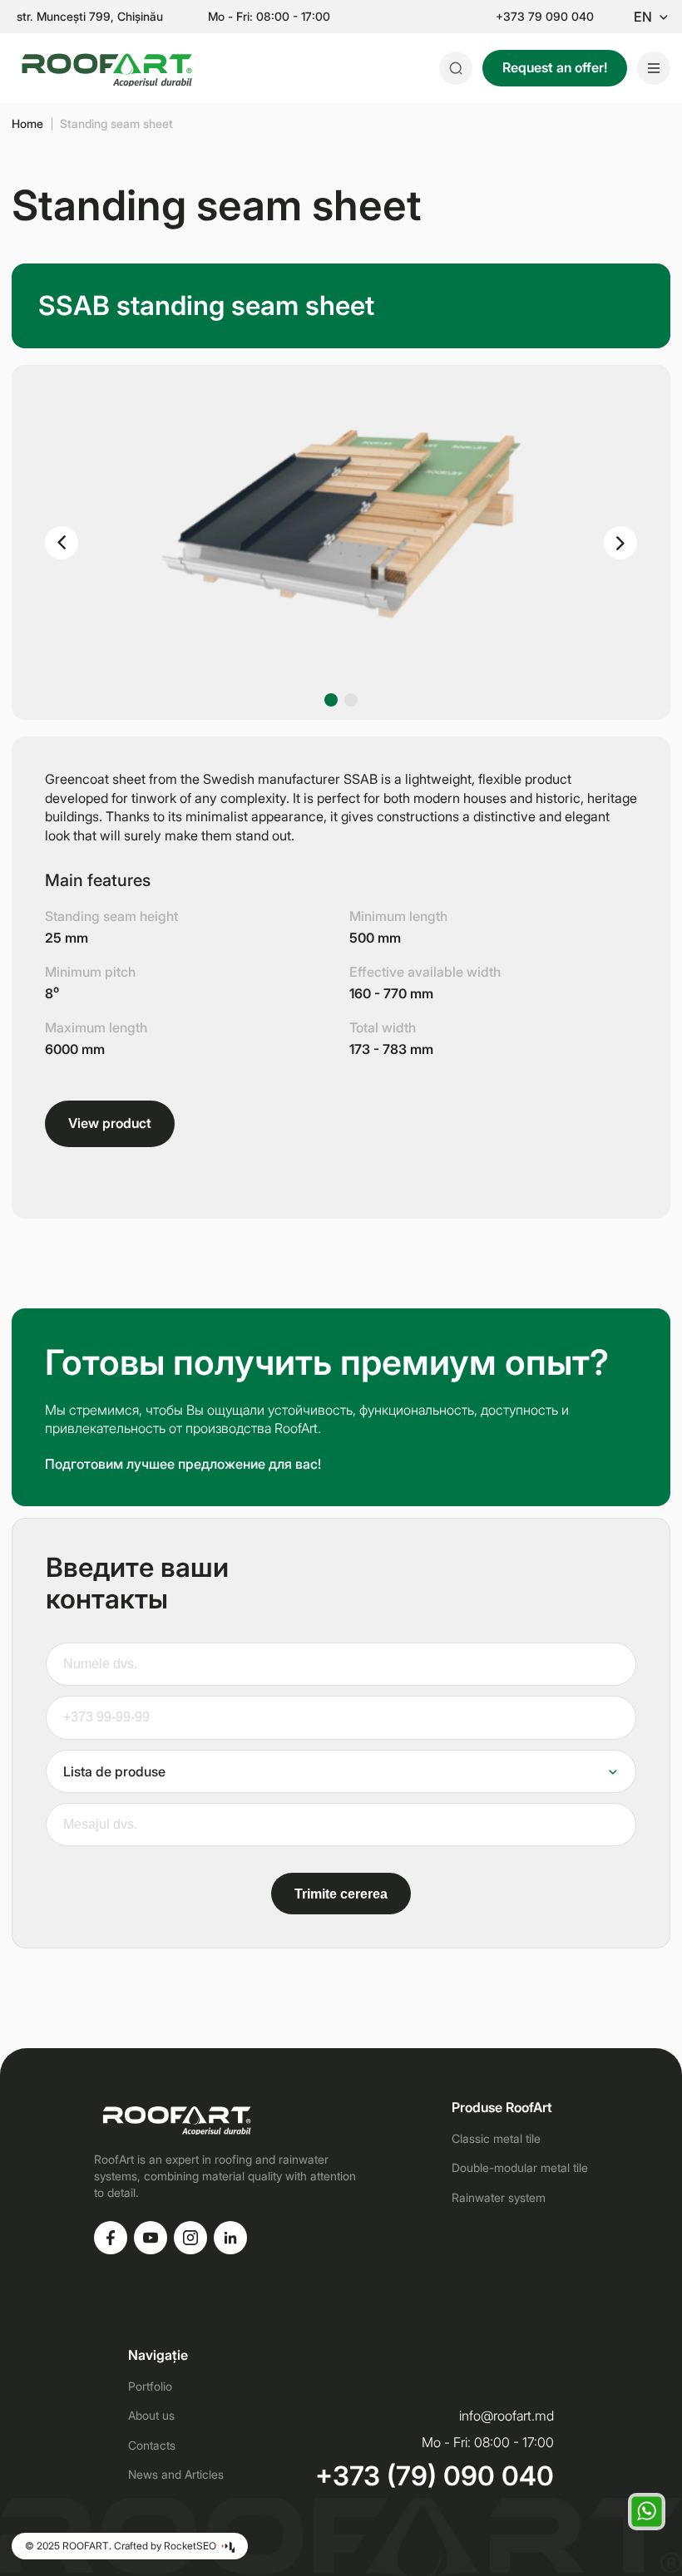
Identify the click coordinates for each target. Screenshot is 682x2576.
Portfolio (150, 2386)
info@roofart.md (507, 2416)
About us (151, 2415)
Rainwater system (499, 2197)
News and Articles (176, 2474)
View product (110, 1123)
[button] (62, 543)
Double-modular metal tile (520, 2167)
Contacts (152, 2445)
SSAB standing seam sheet (206, 305)
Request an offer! (555, 67)
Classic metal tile (496, 2138)
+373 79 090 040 (545, 17)
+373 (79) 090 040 (435, 2476)
